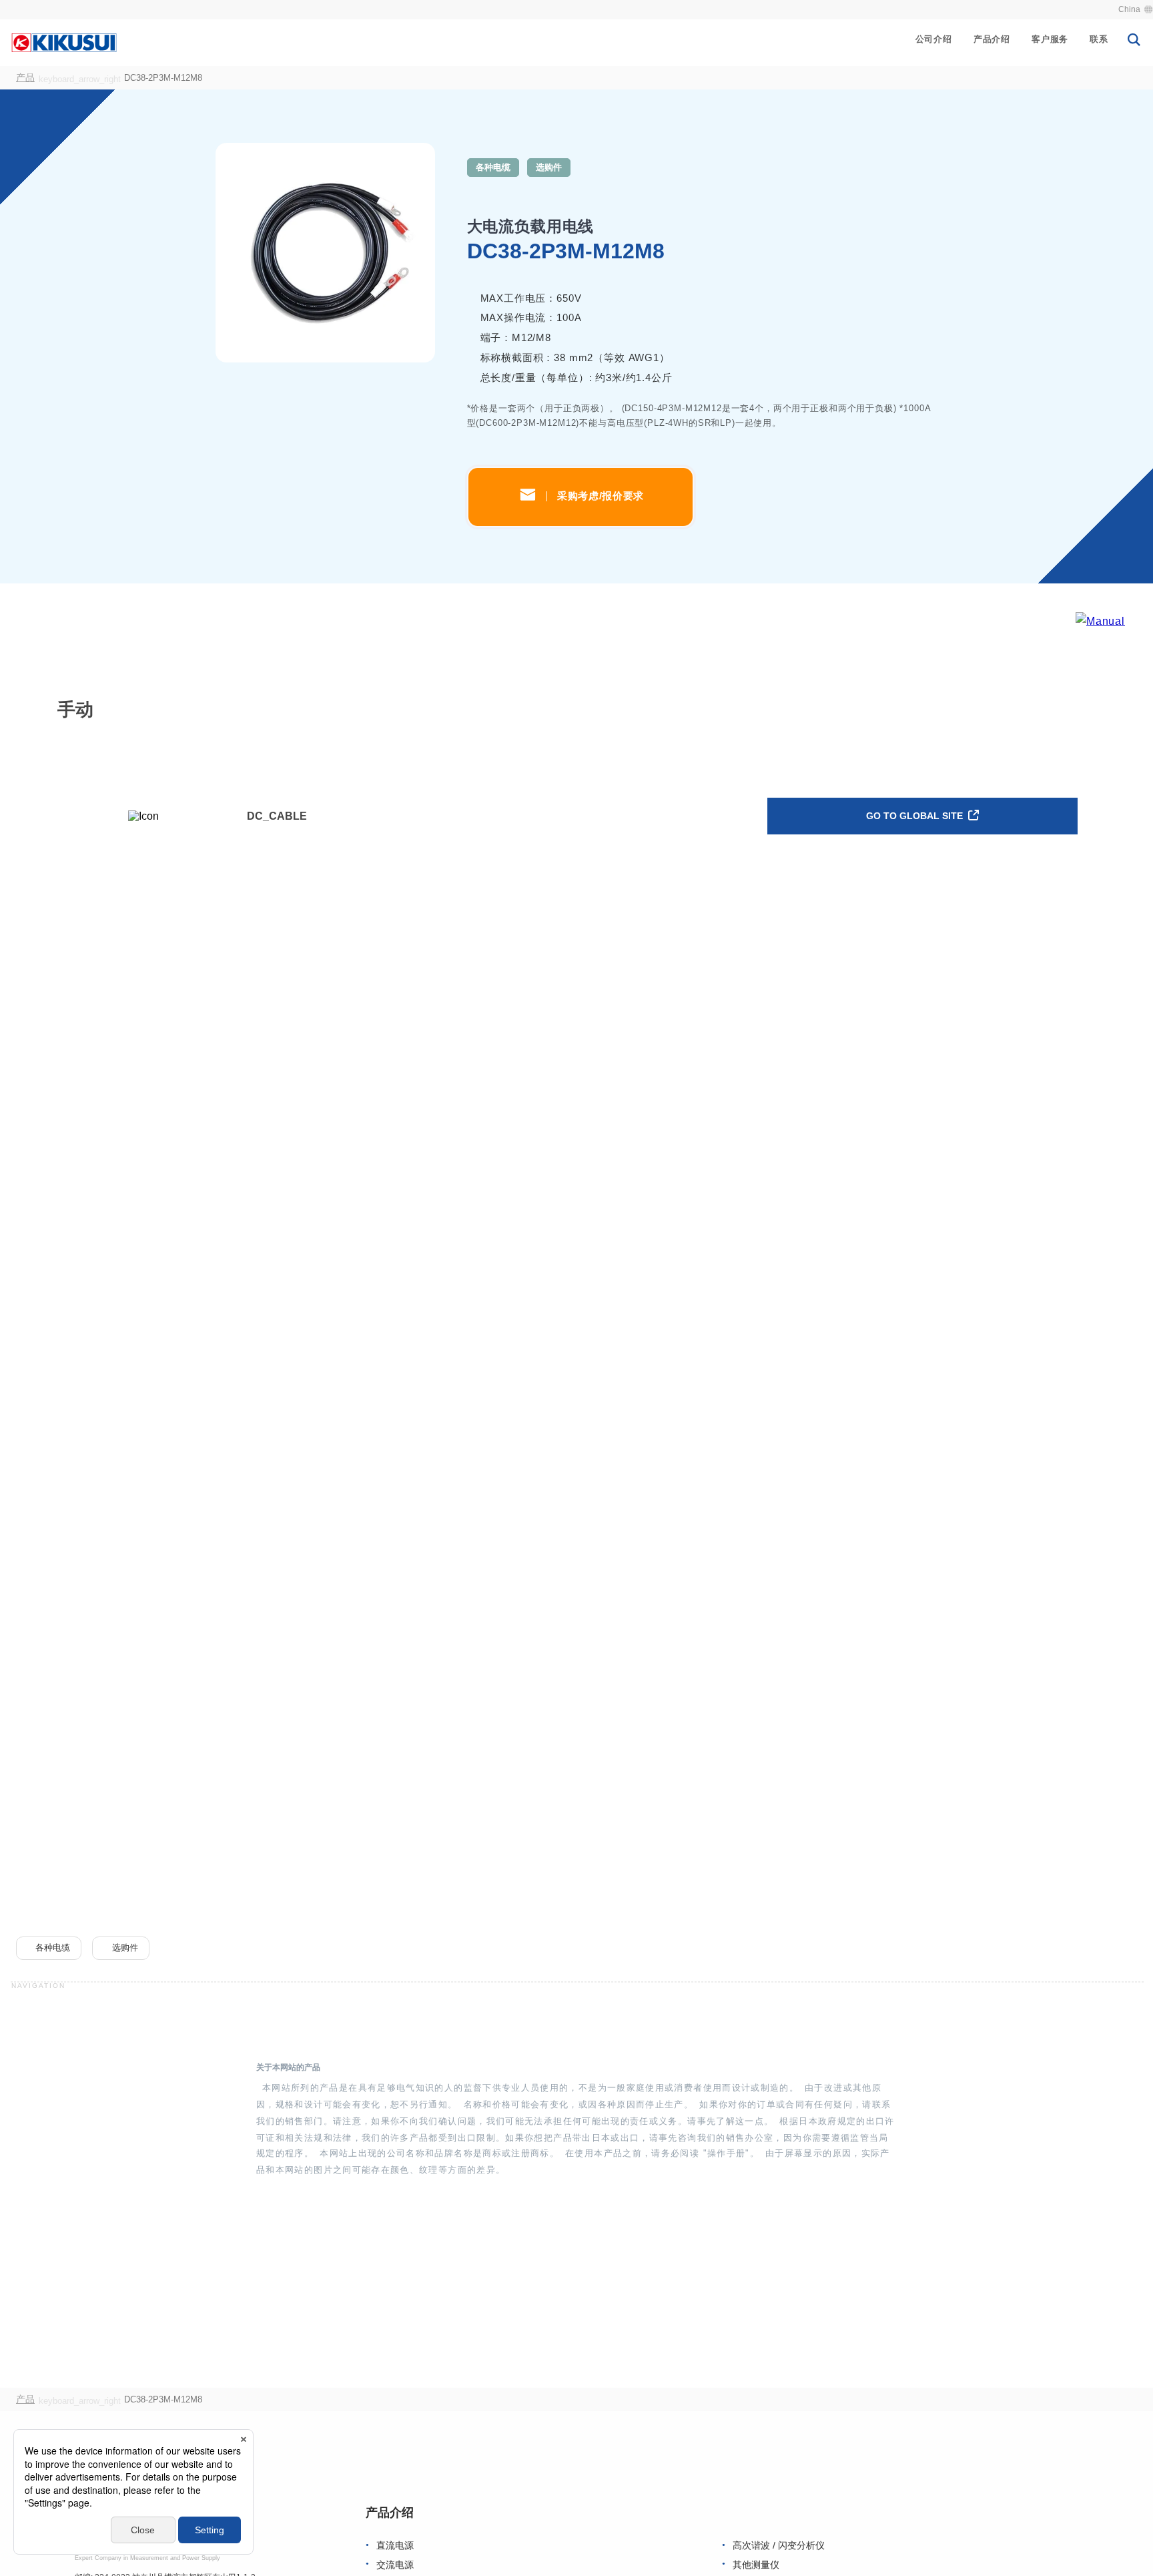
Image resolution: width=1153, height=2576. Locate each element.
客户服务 (1050, 39)
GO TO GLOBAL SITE (916, 816)
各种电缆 (493, 167)
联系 (1099, 39)
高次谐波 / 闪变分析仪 (779, 2546)
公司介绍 (934, 39)
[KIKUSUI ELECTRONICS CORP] (64, 42)
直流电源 (395, 2546)
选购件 (549, 167)
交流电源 (395, 2565)
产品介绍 (992, 39)
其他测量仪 (756, 2565)
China (1129, 9)
